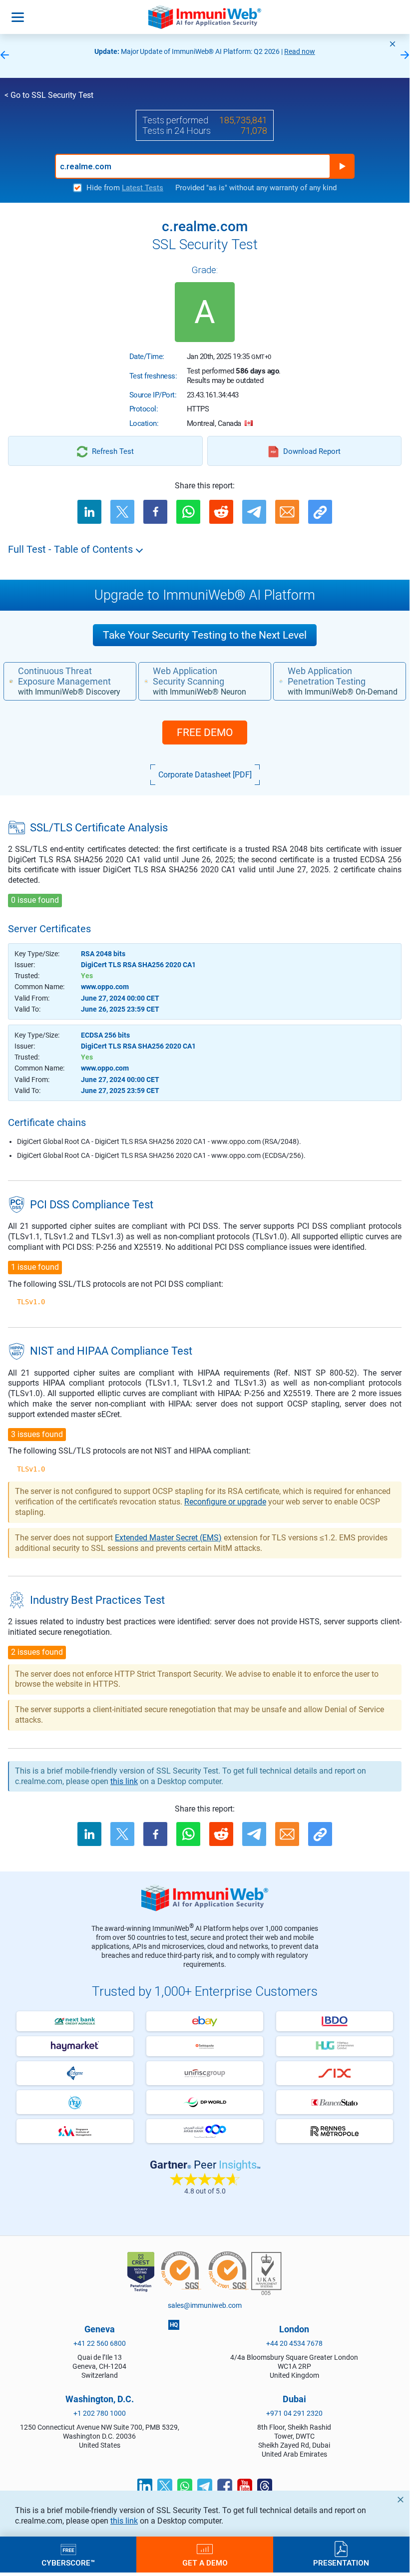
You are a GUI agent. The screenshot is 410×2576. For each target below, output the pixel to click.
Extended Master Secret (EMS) (168, 1538)
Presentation (341, 2563)
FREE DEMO (205, 733)
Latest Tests (143, 188)
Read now (300, 51)
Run (342, 166)
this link (124, 2521)
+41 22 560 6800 (100, 2343)
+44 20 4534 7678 (294, 2343)
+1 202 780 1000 (100, 2413)
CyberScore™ (68, 2563)
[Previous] (4, 56)
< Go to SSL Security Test (49, 95)
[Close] (393, 44)
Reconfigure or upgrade (225, 1502)
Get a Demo (205, 2563)
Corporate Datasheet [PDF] (205, 775)
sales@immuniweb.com (205, 2305)
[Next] (405, 56)
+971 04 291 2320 (294, 2413)
